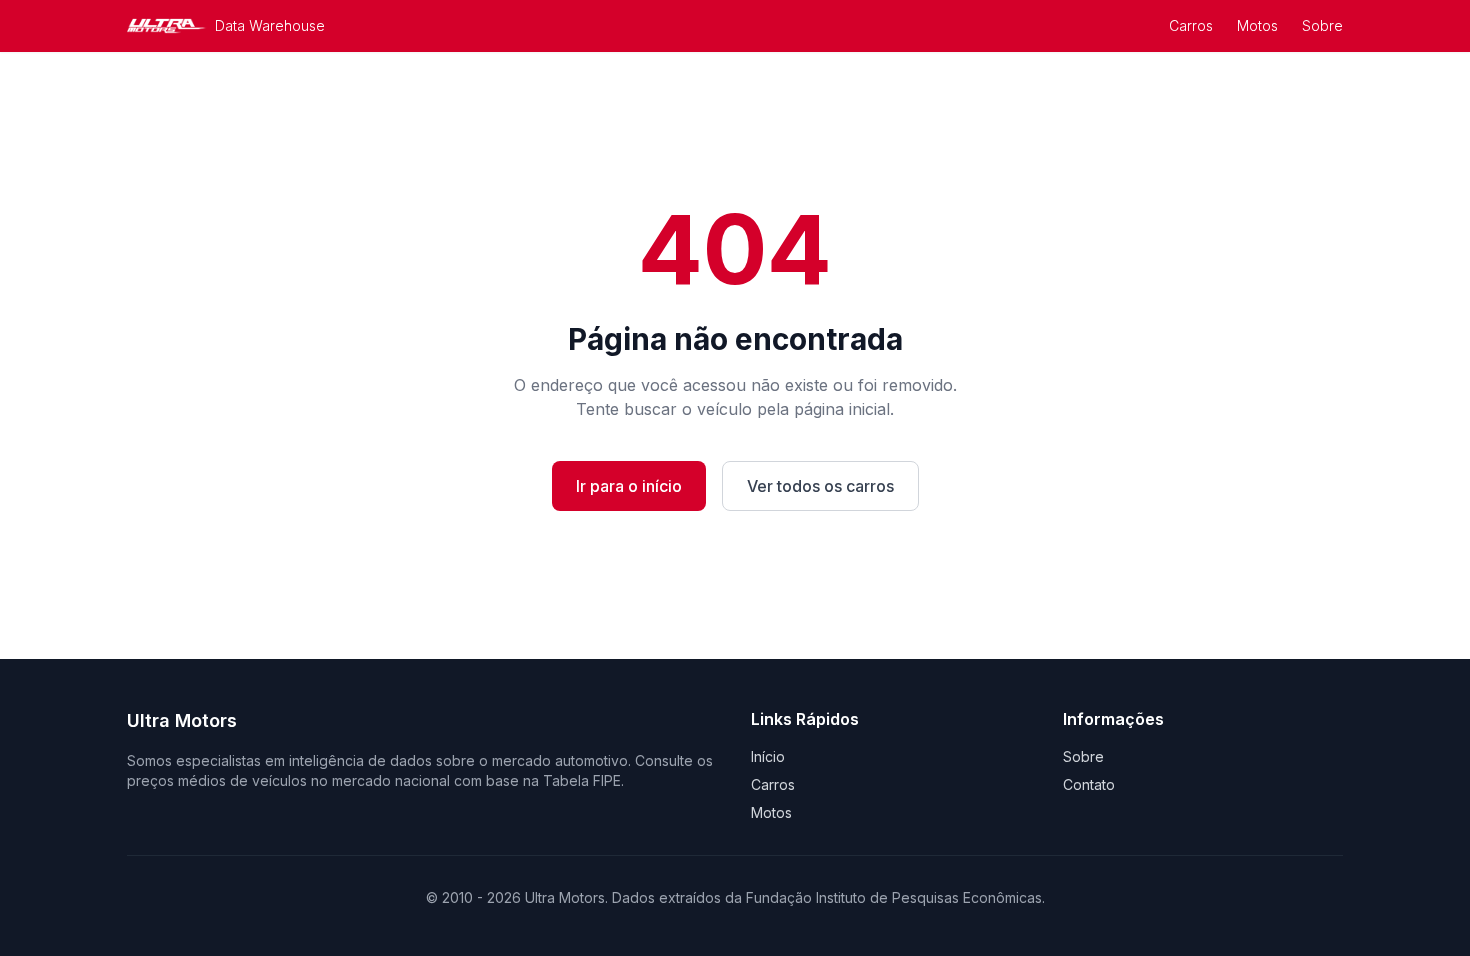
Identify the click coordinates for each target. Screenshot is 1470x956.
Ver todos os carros (820, 486)
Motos (1257, 25)
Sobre (1322, 25)
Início (768, 756)
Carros (1191, 25)
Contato (1089, 784)
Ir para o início (629, 486)
